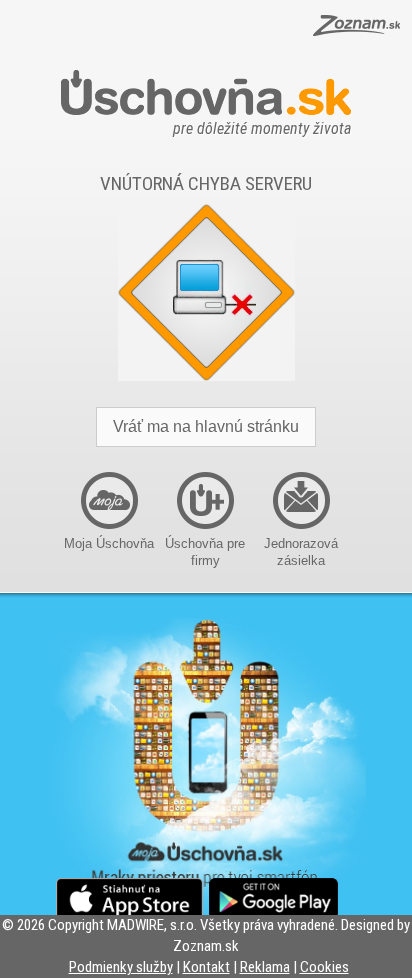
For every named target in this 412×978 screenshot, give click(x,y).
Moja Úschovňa (109, 543)
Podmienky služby (121, 967)
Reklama (265, 967)
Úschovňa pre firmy (205, 552)
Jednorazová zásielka (301, 552)
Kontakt (206, 967)
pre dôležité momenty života (262, 123)
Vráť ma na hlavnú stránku (206, 426)
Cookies (324, 967)
